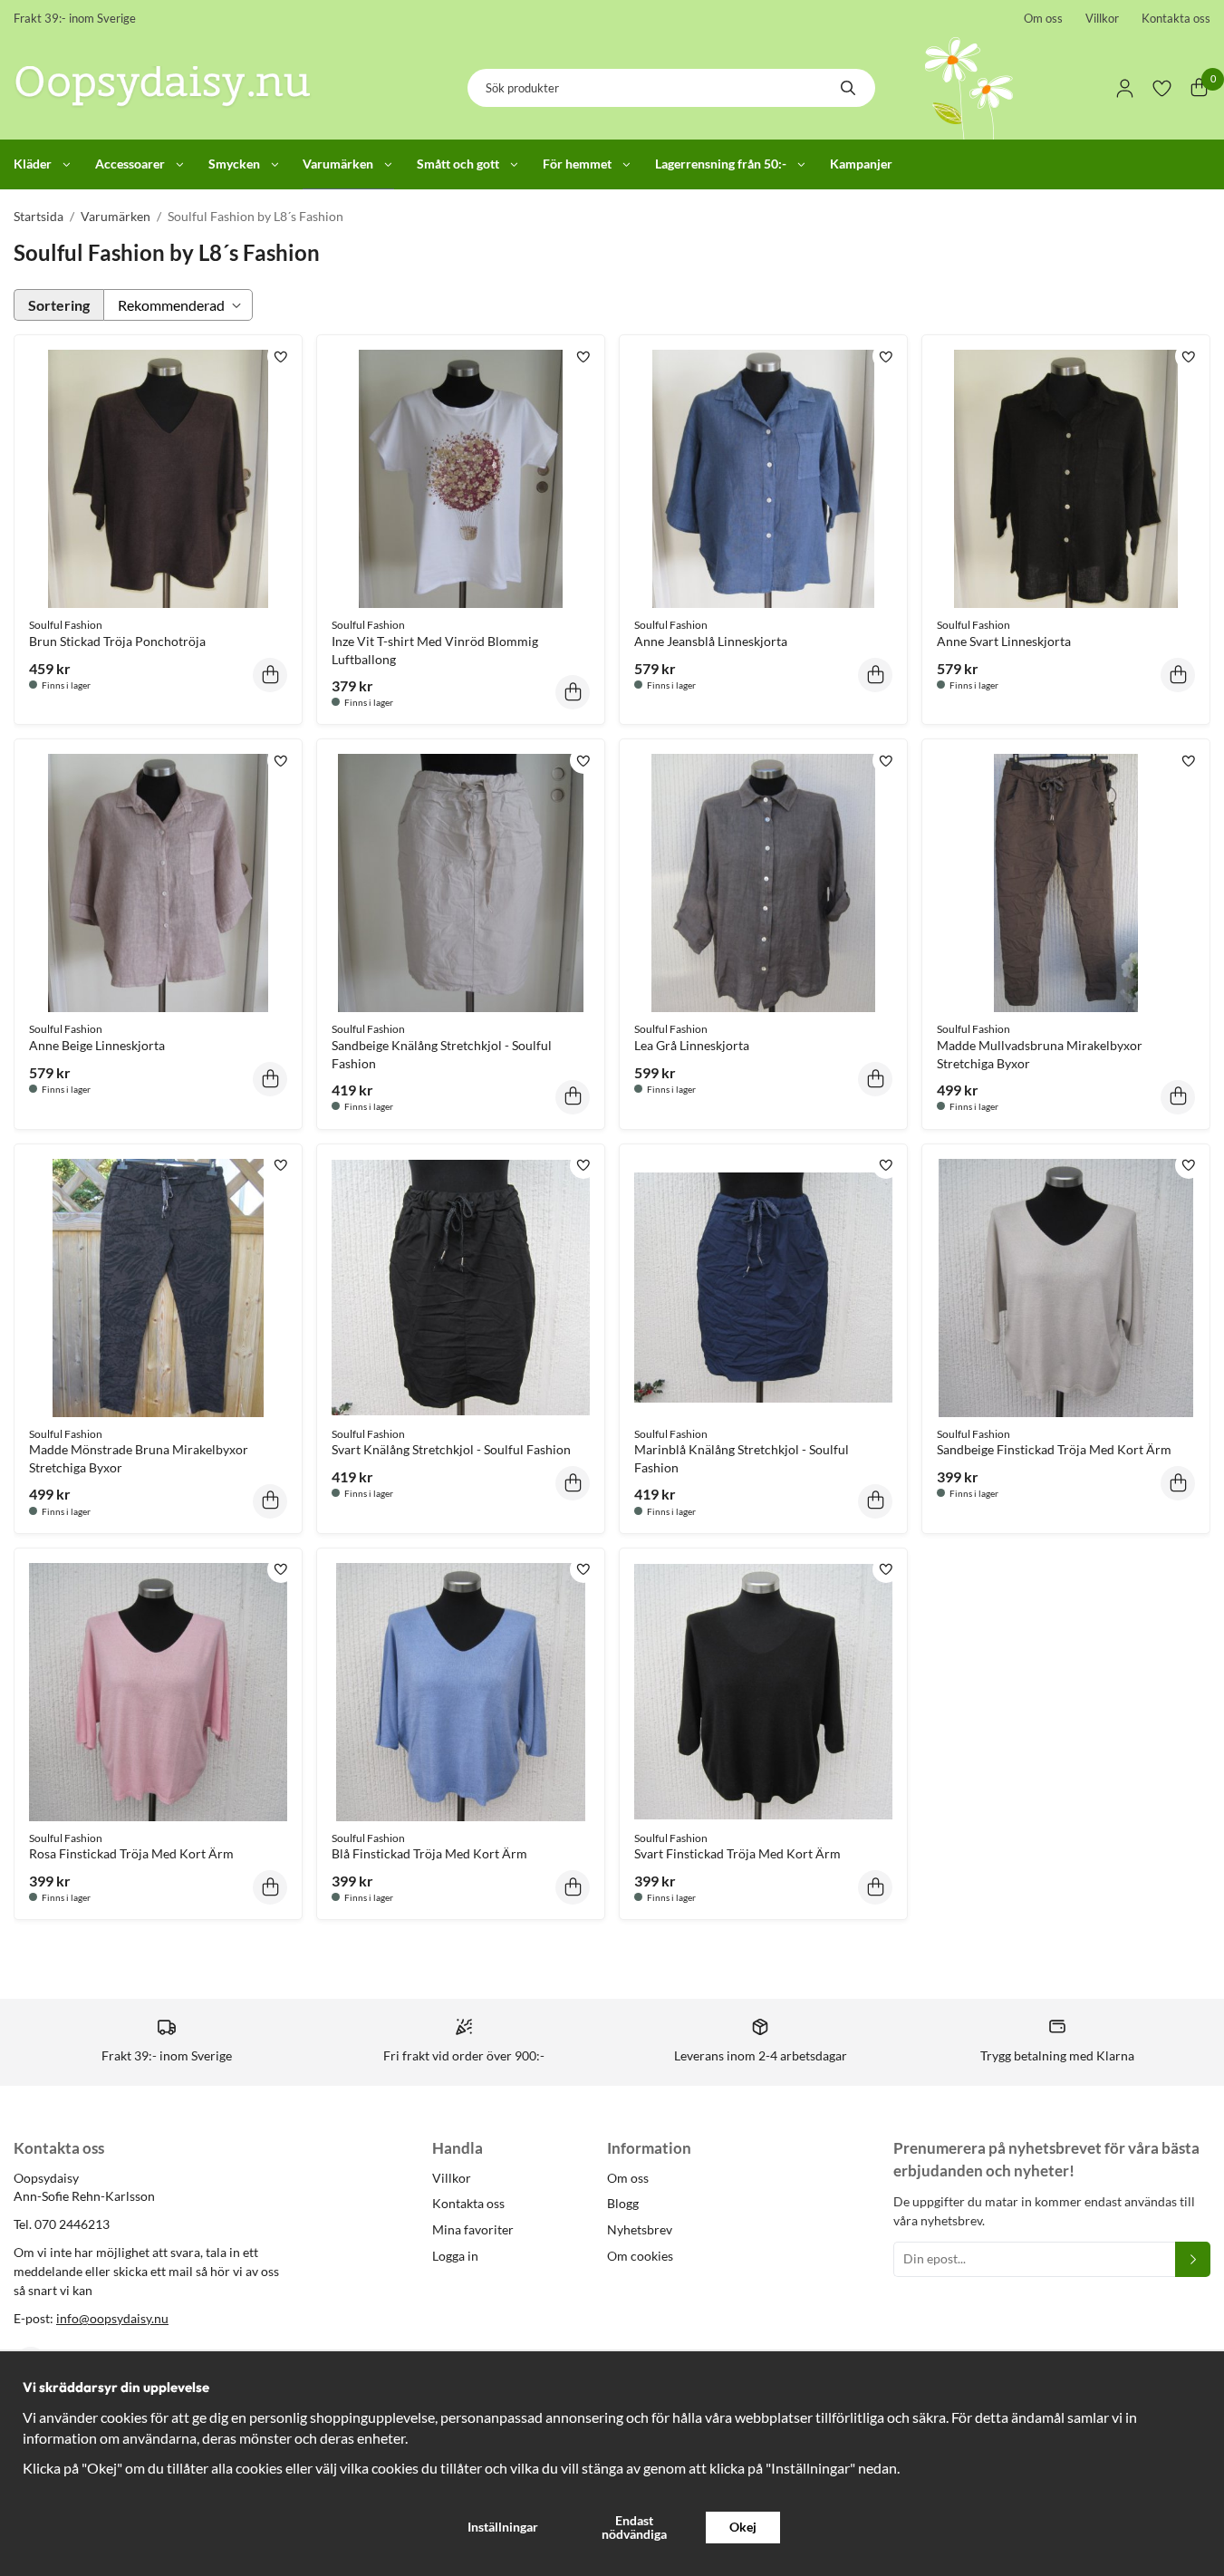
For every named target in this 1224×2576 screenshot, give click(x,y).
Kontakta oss (1176, 18)
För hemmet (577, 164)
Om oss (1043, 18)
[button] (270, 675)
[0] (1199, 88)
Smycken (234, 164)
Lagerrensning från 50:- (721, 164)
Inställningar (503, 2527)
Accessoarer (130, 164)
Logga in (455, 2256)
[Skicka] (1193, 2259)
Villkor (1102, 18)
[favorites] (1162, 88)
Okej (743, 2527)
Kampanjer (861, 164)
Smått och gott (458, 164)
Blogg (623, 2203)
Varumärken (338, 164)
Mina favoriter (473, 2229)
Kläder (33, 164)
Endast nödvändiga (634, 2527)
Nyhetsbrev (640, 2229)
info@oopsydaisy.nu (112, 2318)
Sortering (59, 305)
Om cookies (640, 2256)
